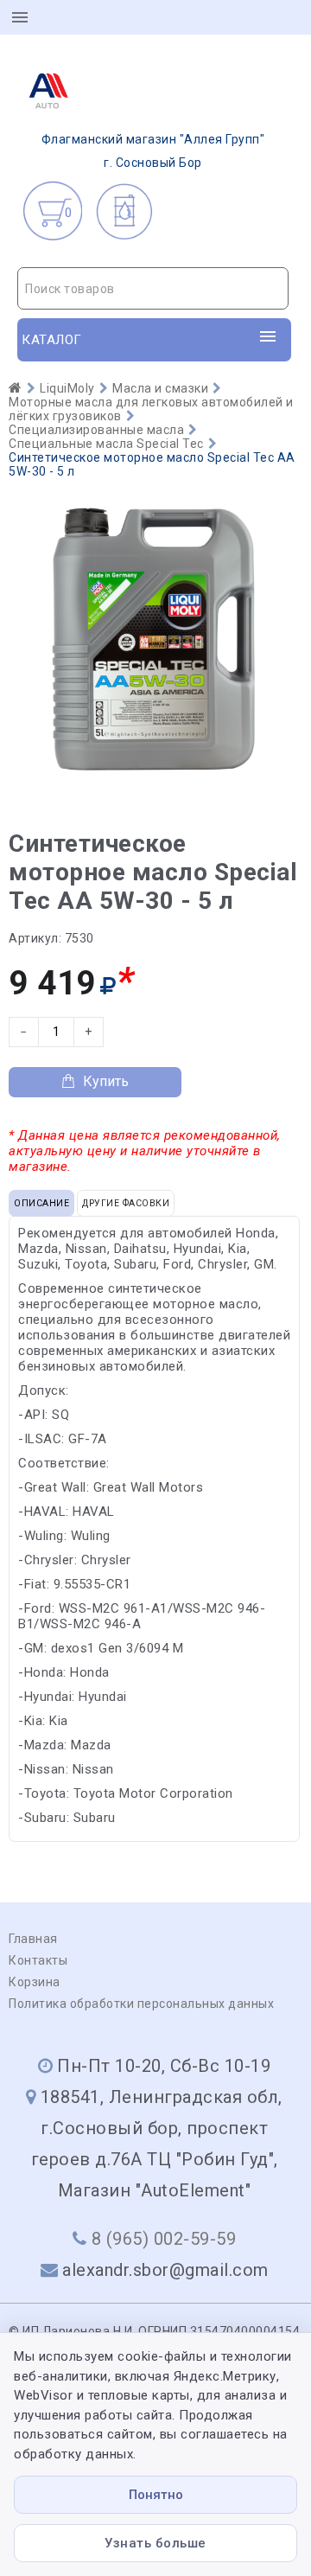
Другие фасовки (126, 1203)
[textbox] (153, 289)
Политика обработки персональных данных (141, 2004)
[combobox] (153, 288)
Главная (33, 1939)
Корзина (35, 1982)
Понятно (156, 2495)
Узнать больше (155, 2543)
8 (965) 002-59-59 (164, 2239)
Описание (41, 1203)
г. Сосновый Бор (153, 151)
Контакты (38, 1960)
